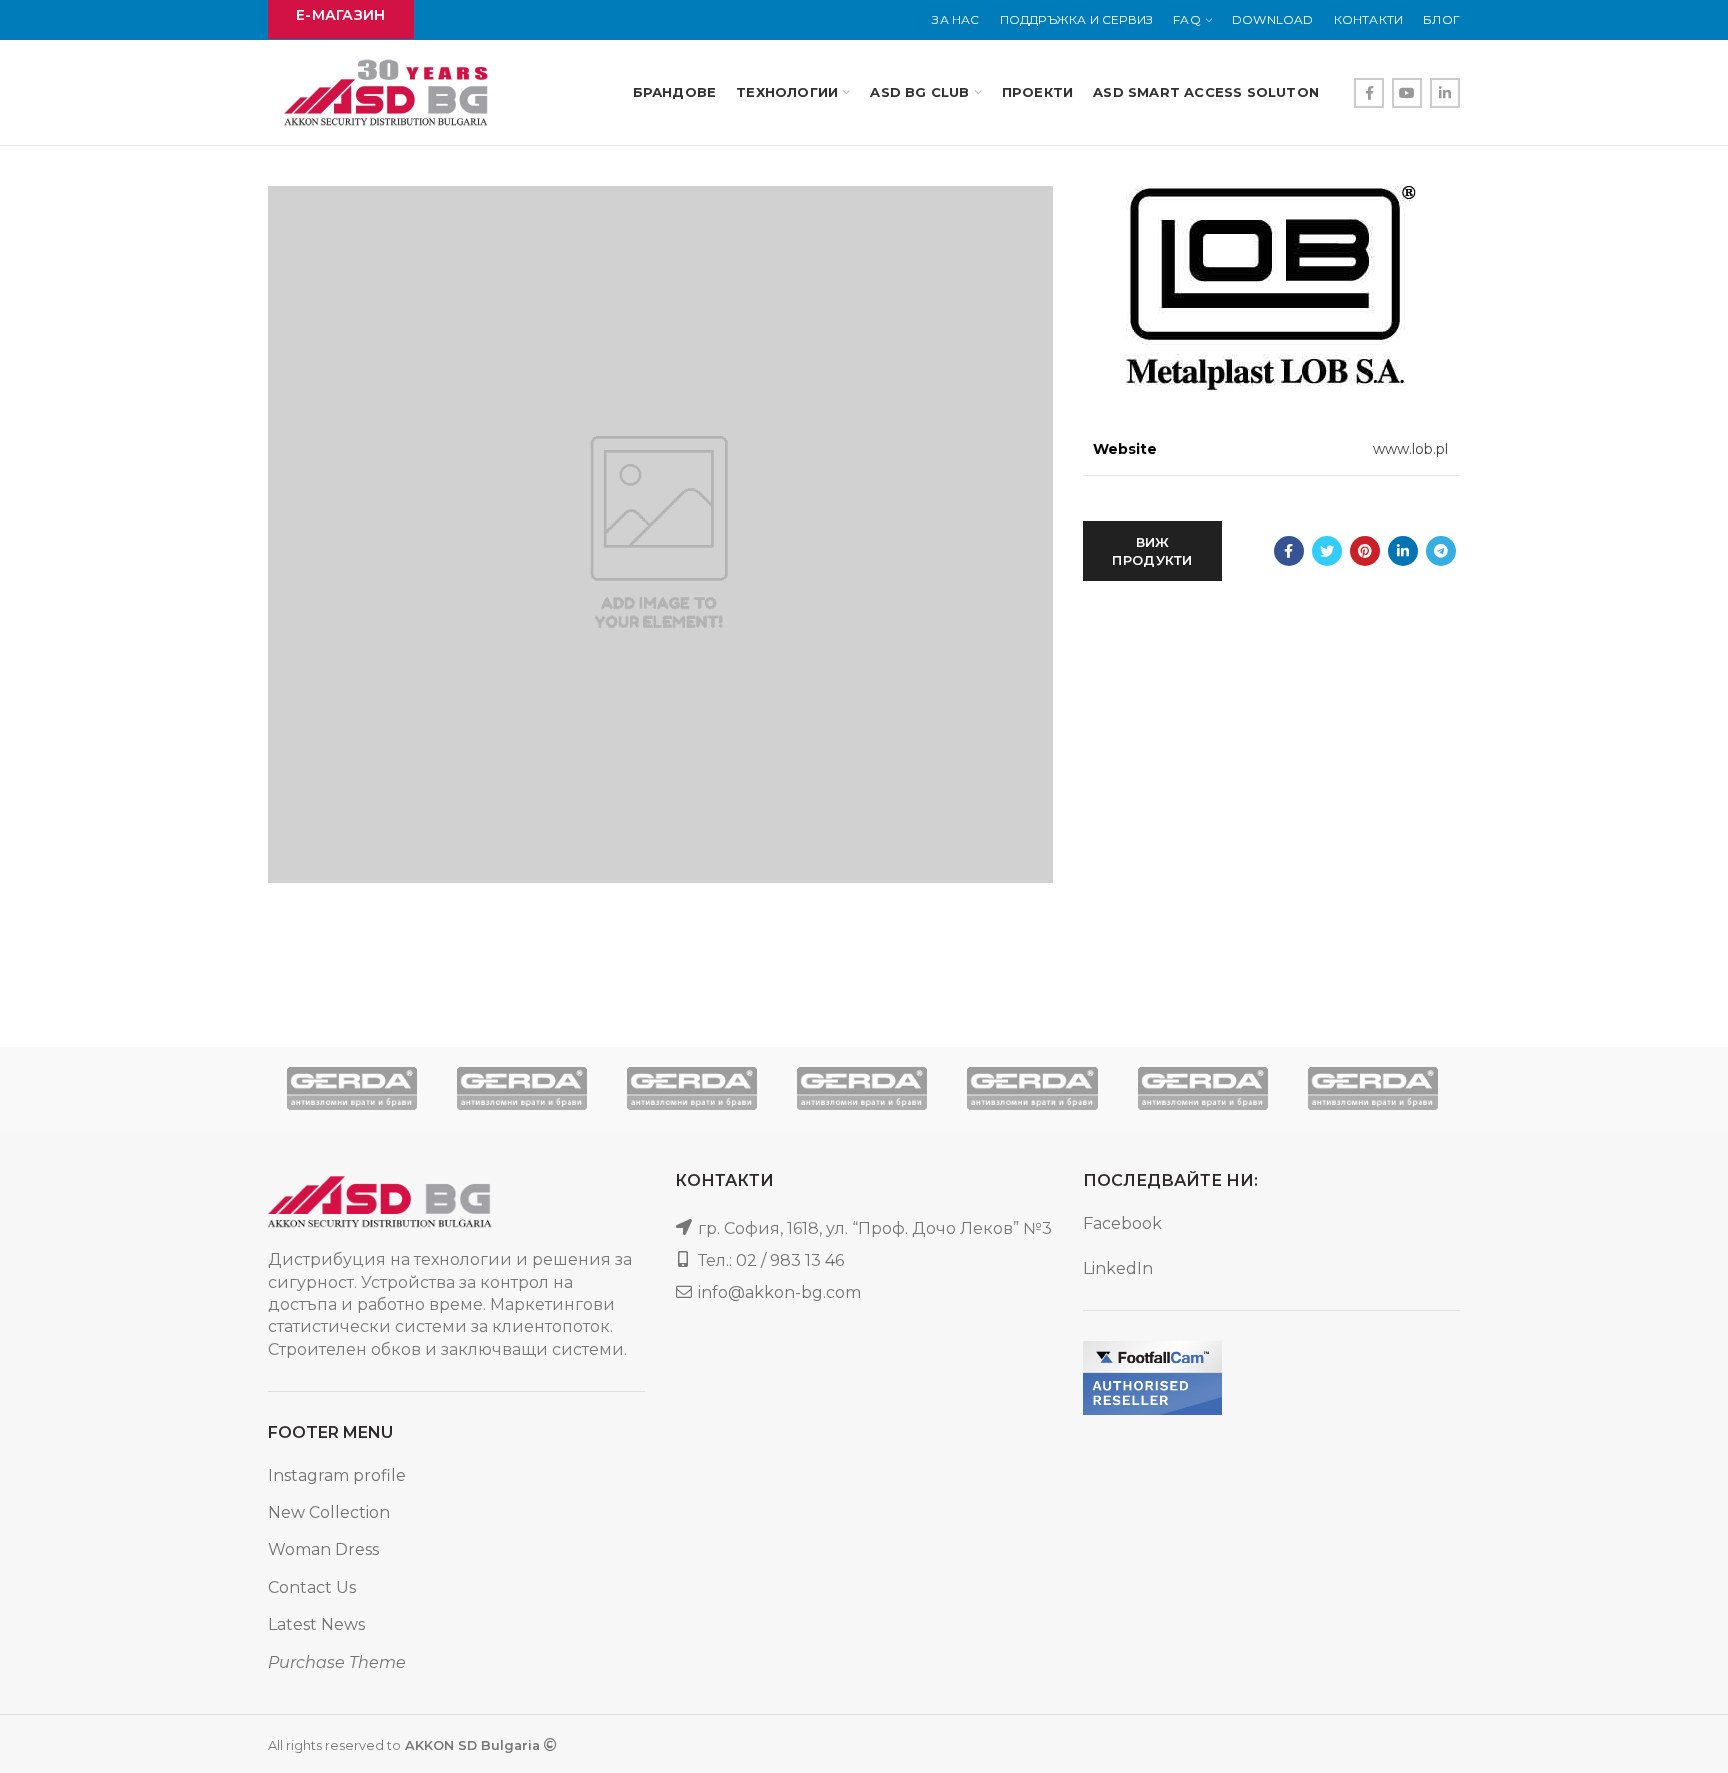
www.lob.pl (1410, 449)
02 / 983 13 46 (790, 1260)
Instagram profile (337, 1475)
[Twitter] (1327, 551)
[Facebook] (1369, 93)
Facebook (1122, 1223)
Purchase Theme (337, 1662)
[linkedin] (1445, 93)
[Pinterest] (1365, 551)
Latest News (316, 1624)
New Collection (329, 1512)
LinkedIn (1118, 1268)
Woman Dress (323, 1549)
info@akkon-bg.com (779, 1292)
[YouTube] (1407, 93)
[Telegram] (1441, 551)
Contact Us (312, 1587)
